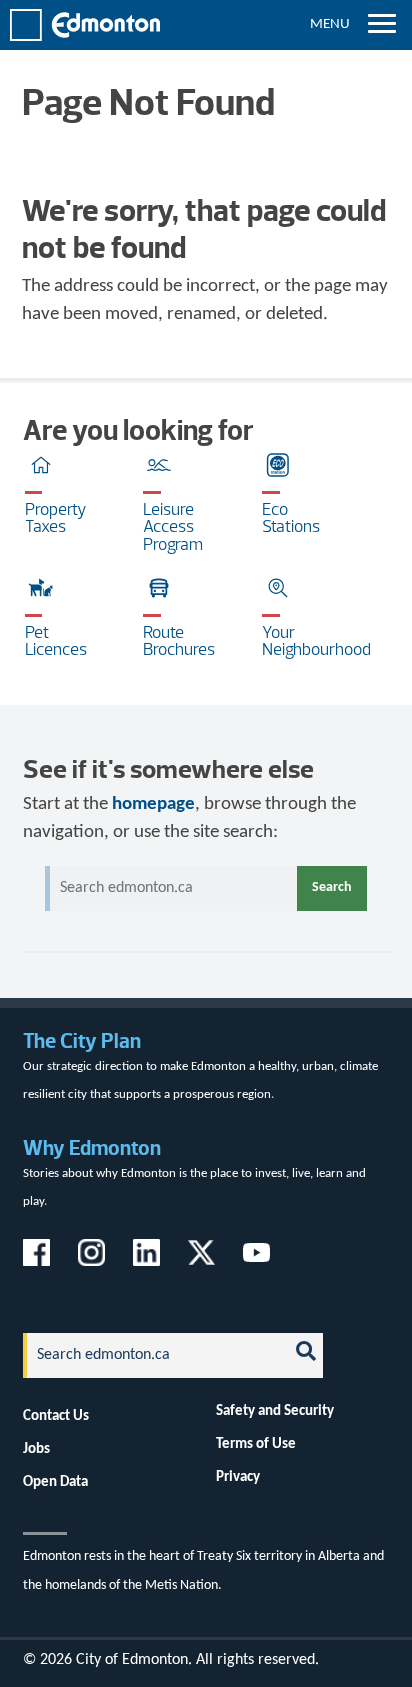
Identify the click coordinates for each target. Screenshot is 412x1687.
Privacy (238, 1477)
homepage (153, 804)
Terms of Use (256, 1444)
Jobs (36, 1449)
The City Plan (82, 1040)
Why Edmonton (92, 1147)
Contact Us (56, 1416)
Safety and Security (275, 1411)
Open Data (55, 1482)
